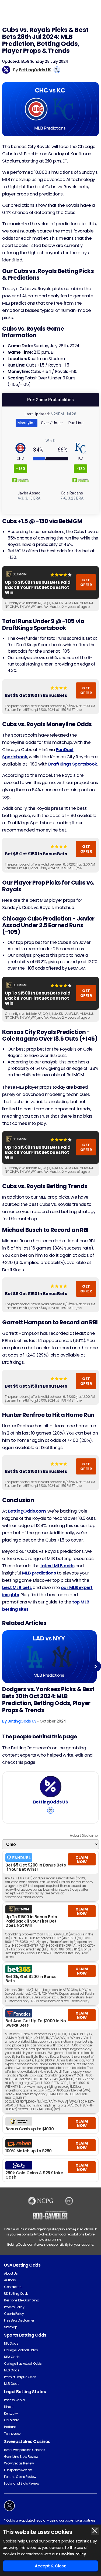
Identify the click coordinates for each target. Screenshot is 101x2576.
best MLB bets (17, 1588)
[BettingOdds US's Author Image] (51, 1787)
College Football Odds (21, 2350)
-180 (81, 469)
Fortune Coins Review (20, 2477)
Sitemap (11, 2327)
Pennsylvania (14, 2400)
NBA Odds (12, 2357)
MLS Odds (12, 2370)
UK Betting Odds (16, 2294)
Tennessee (12, 2433)
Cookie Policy (14, 2314)
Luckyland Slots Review (22, 2483)
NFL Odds (11, 2343)
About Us (11, 2273)
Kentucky (11, 2413)
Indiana (10, 2427)
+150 (20, 469)
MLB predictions (39, 1573)
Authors (10, 2280)
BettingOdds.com (27, 1511)
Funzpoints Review (18, 2470)
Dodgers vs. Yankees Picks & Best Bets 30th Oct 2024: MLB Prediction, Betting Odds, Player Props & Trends (48, 1700)
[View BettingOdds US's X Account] (57, 70)
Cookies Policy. (73, 2554)
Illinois (9, 2407)
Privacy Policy (14, 2307)
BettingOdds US (35, 70)
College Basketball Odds (23, 2364)
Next (96, 1666)
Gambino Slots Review (21, 2457)
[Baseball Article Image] (49, 1657)
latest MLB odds (57, 1566)
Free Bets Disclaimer (19, 2320)
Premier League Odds (20, 2377)
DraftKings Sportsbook (73, 764)
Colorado (11, 2420)
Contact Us (13, 2287)
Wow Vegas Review (19, 2463)
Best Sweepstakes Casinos (25, 2450)
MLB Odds (12, 2384)
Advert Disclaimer (84, 1836)
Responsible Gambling (22, 2300)
